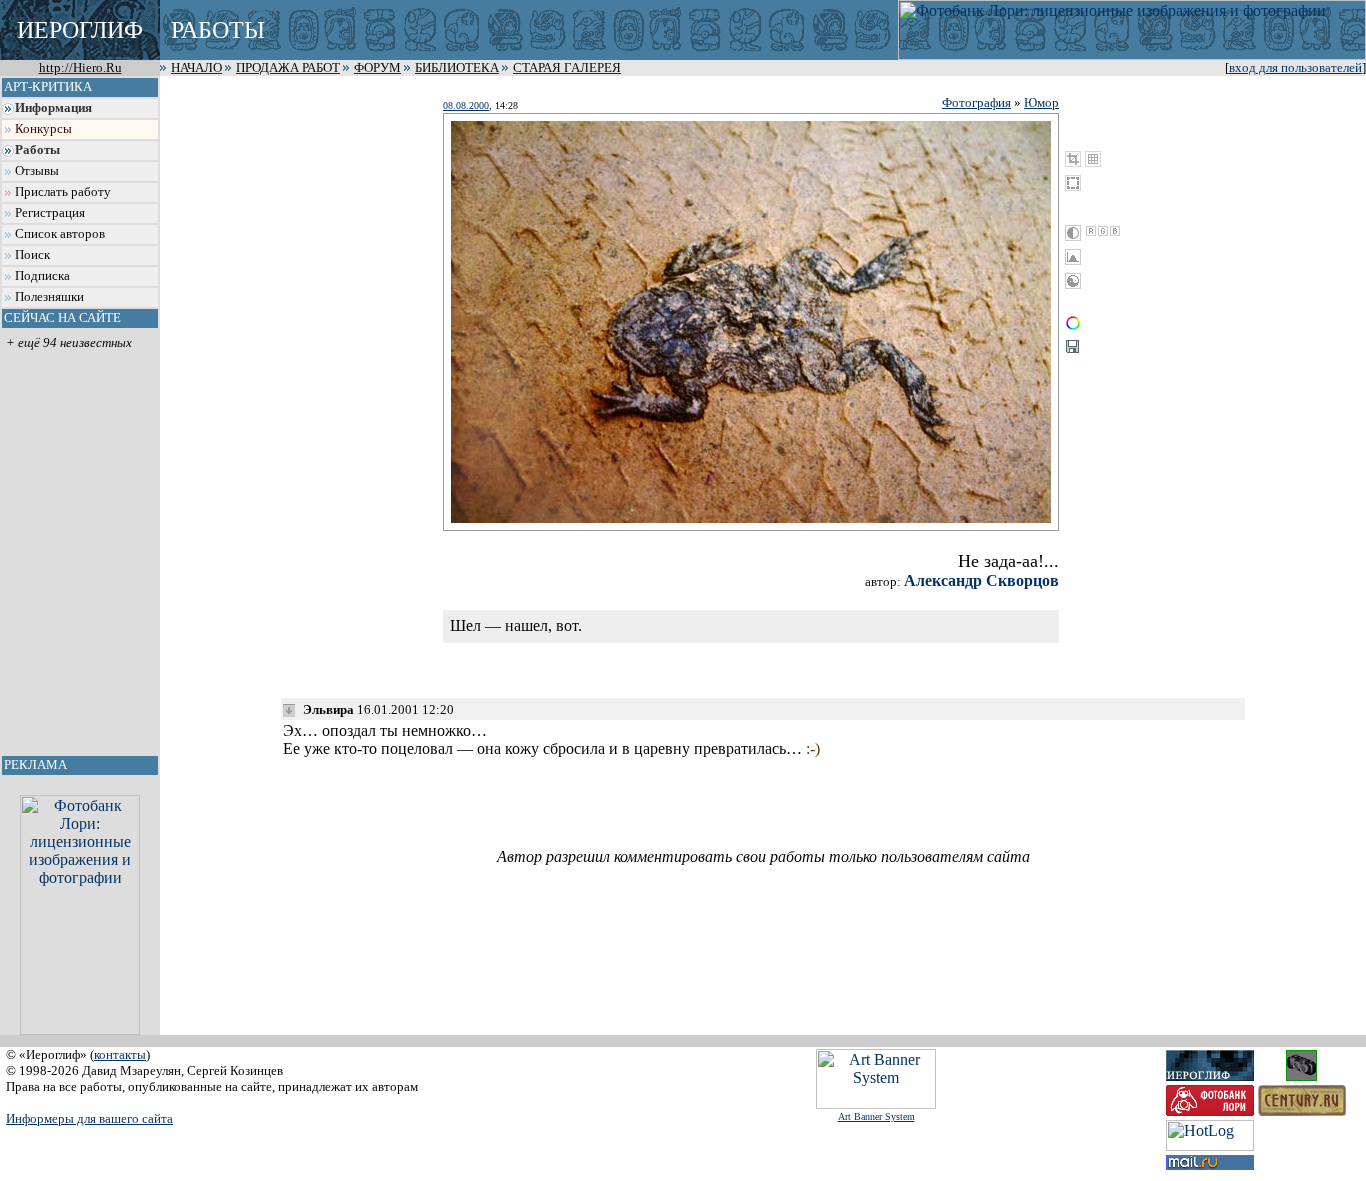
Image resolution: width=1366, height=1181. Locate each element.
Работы (37, 150)
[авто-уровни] (1073, 281)
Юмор (1041, 102)
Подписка (42, 276)
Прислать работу (63, 192)
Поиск (32, 255)
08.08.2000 (466, 105)
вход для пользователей (1295, 68)
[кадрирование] (1073, 159)
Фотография (976, 102)
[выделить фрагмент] (1073, 183)
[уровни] (1073, 257)
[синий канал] (1115, 231)
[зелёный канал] (1103, 231)
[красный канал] (1091, 231)
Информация (53, 108)
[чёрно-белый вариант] (1073, 233)
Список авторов (60, 234)
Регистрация (50, 213)
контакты (120, 1054)
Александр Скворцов (981, 580)
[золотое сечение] (1093, 159)
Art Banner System (876, 1116)
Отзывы (37, 171)
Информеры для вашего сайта (89, 1118)
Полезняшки (49, 297)
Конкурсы (43, 129)
